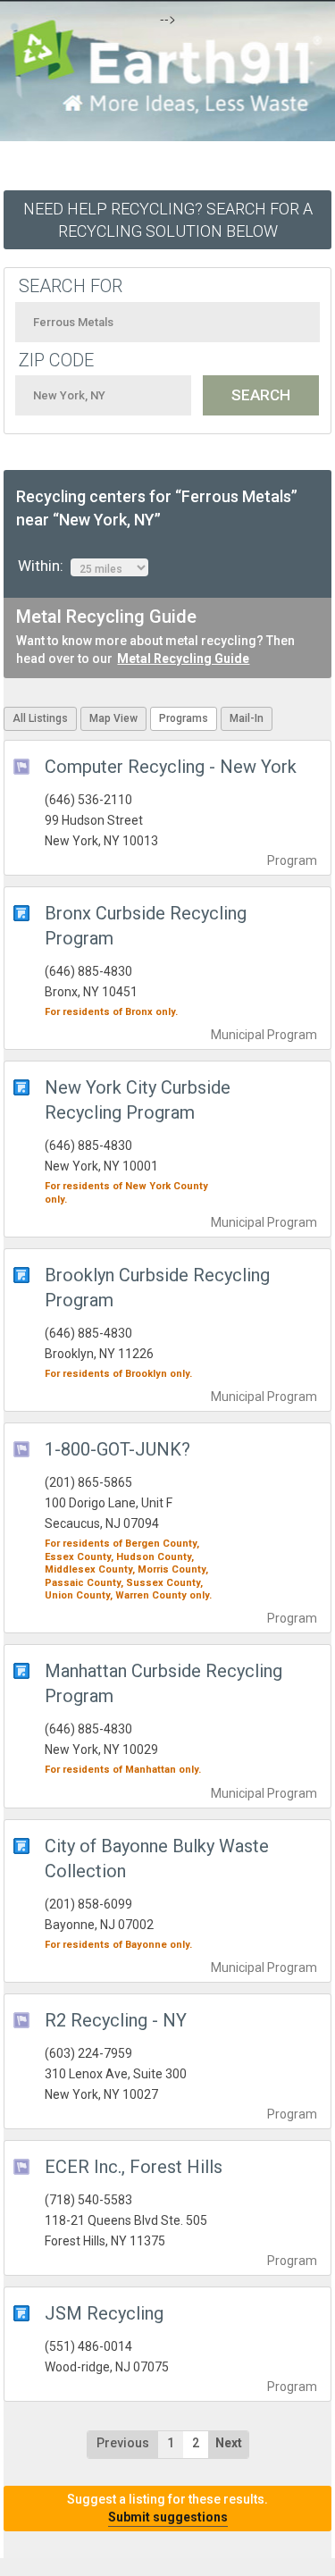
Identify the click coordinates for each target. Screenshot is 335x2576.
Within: (44, 566)
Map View (113, 718)
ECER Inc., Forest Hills (134, 2167)
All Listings (40, 718)
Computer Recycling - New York (171, 767)
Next (229, 2443)
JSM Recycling (104, 2313)
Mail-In (247, 718)
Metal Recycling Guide (183, 659)
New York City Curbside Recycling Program (138, 1100)
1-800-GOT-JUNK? (117, 1449)
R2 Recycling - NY (116, 2020)
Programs (184, 718)
